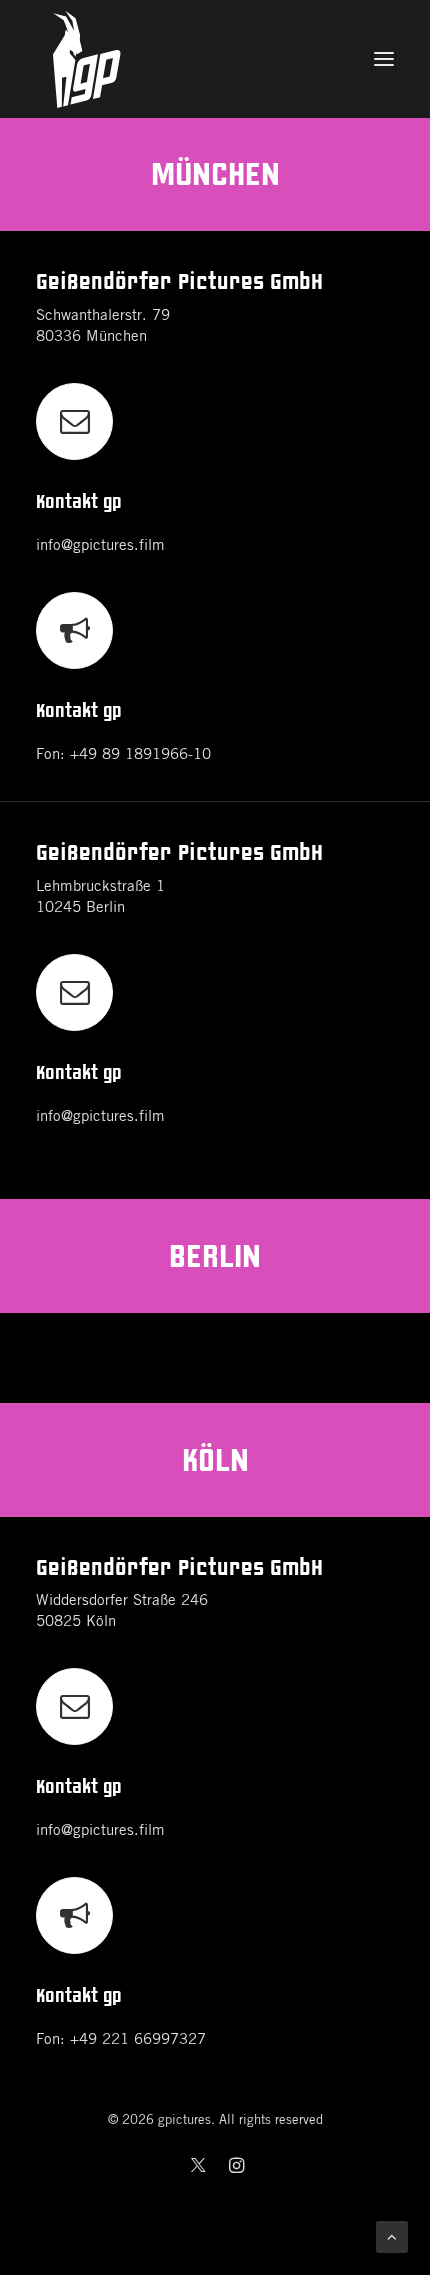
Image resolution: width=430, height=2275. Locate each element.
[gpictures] (215, 59)
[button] (384, 59)
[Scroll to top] (392, 2236)
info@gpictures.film (100, 545)
